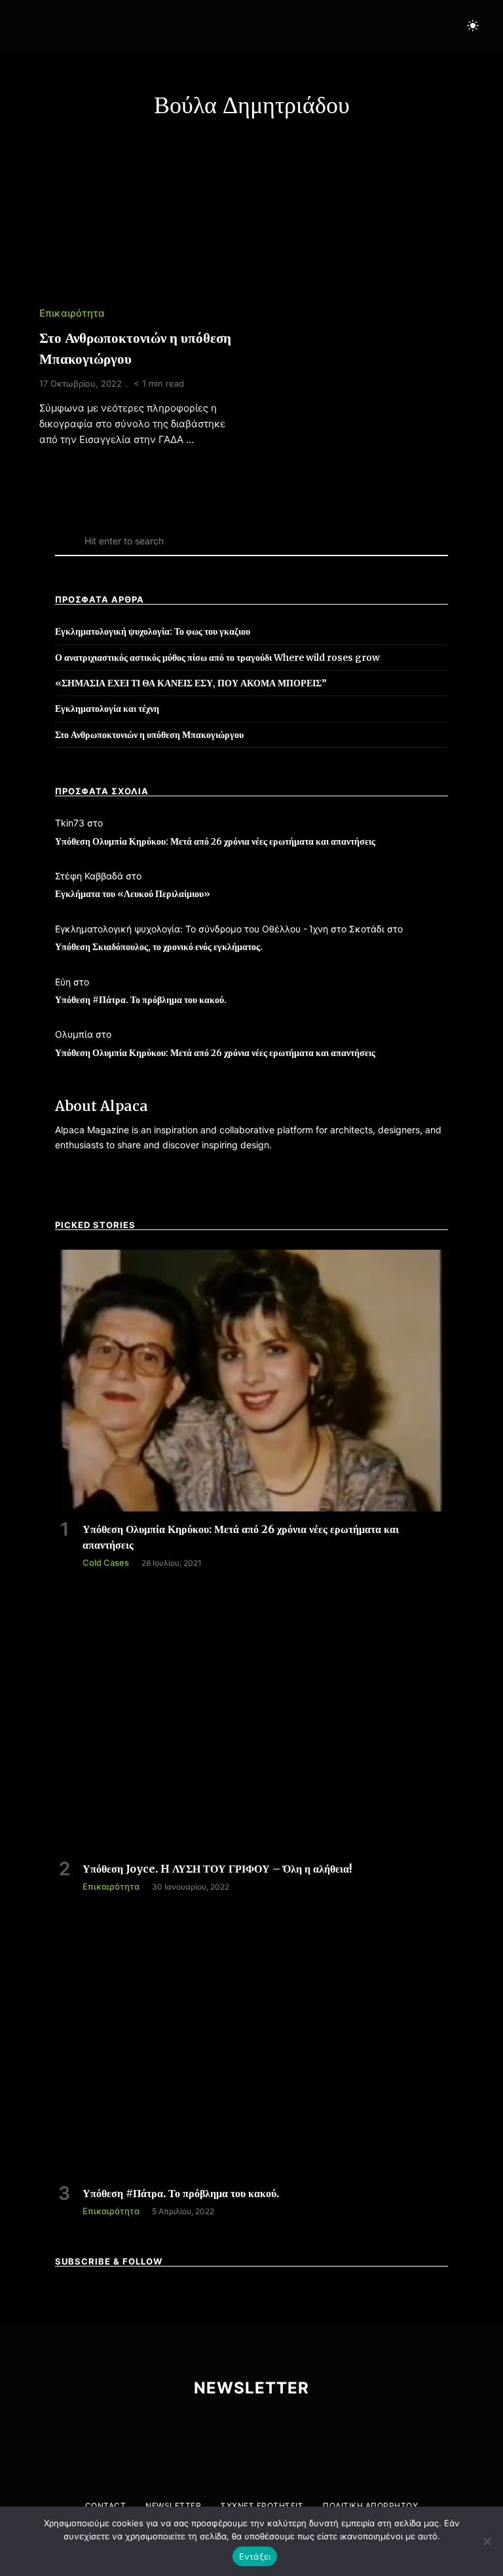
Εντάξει (255, 2556)
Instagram (361, 26)
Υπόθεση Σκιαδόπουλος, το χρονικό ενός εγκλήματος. (159, 947)
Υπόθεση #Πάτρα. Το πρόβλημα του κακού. (141, 1000)
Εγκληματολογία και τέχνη (107, 709)
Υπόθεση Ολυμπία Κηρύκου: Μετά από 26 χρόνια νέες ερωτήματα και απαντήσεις (215, 841)
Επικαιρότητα (72, 313)
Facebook (333, 26)
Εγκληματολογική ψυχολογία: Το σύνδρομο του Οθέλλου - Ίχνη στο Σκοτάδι (220, 929)
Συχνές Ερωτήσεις (262, 2506)
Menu (29, 26)
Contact (106, 2506)
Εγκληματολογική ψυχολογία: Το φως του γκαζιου (153, 631)
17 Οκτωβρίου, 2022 (81, 383)
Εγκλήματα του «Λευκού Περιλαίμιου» (133, 894)
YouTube (388, 26)
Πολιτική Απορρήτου (370, 2506)
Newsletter (173, 2506)
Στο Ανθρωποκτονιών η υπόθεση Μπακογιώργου (149, 735)
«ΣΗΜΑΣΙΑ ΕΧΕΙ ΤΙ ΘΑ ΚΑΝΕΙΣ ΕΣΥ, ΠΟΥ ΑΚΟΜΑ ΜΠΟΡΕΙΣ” (191, 683)
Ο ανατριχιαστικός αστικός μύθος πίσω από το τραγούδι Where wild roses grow (217, 658)
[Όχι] (487, 2541)
